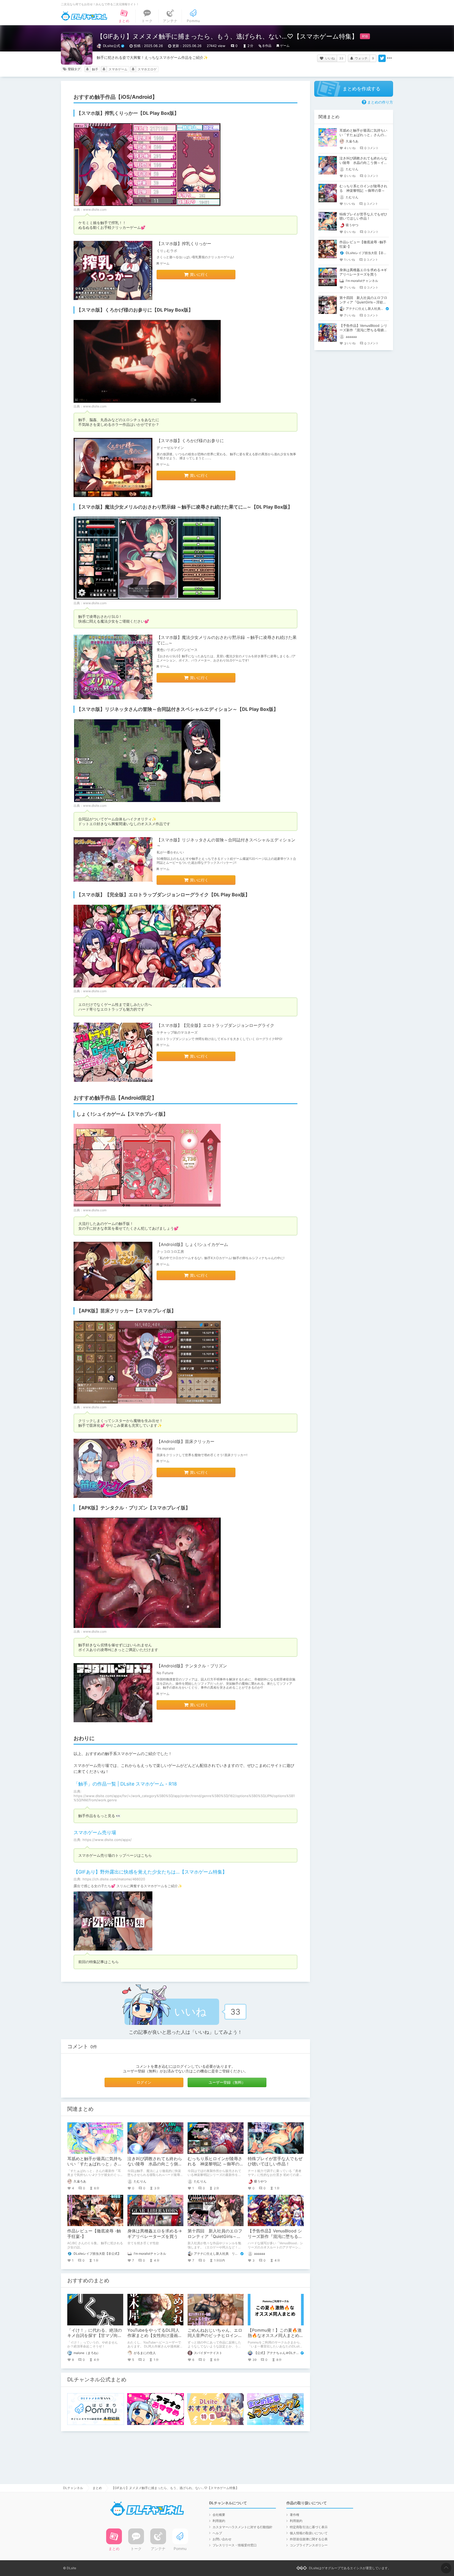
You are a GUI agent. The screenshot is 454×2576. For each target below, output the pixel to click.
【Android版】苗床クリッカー (185, 1441)
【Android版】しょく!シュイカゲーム (192, 1244)
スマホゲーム (118, 69)
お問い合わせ (222, 2539)
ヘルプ (217, 2533)
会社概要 (219, 2515)
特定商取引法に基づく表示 (309, 2527)
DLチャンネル (84, 16)
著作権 (295, 2515)
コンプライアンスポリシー (309, 2545)
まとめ (97, 2488)
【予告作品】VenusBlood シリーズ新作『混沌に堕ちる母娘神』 (275, 2236)
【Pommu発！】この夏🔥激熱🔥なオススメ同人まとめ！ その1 (278, 2336)
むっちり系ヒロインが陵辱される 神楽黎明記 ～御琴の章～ (216, 2164)
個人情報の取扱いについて (309, 2533)
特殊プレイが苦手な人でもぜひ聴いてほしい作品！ (275, 2161)
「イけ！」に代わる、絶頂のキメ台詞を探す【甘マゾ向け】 (95, 2336)
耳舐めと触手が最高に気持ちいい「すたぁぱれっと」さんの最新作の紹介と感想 (95, 2164)
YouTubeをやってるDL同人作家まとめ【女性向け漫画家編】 (155, 2336)
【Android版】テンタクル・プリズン (192, 1666)
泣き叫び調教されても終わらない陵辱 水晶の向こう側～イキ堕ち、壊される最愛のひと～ (363, 163)
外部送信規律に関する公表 (309, 2539)
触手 (95, 69)
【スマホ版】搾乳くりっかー (184, 244)
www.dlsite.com (95, 210)
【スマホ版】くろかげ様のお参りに (190, 441)
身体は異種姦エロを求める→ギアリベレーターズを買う (155, 2234)
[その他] (389, 58)
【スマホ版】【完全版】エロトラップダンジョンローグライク (215, 1025)
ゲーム (285, 46)
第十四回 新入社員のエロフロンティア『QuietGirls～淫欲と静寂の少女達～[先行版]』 (363, 302)
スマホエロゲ (147, 69)
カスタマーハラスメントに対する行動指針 (243, 2527)
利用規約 (219, 2521)
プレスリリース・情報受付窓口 (235, 2545)
